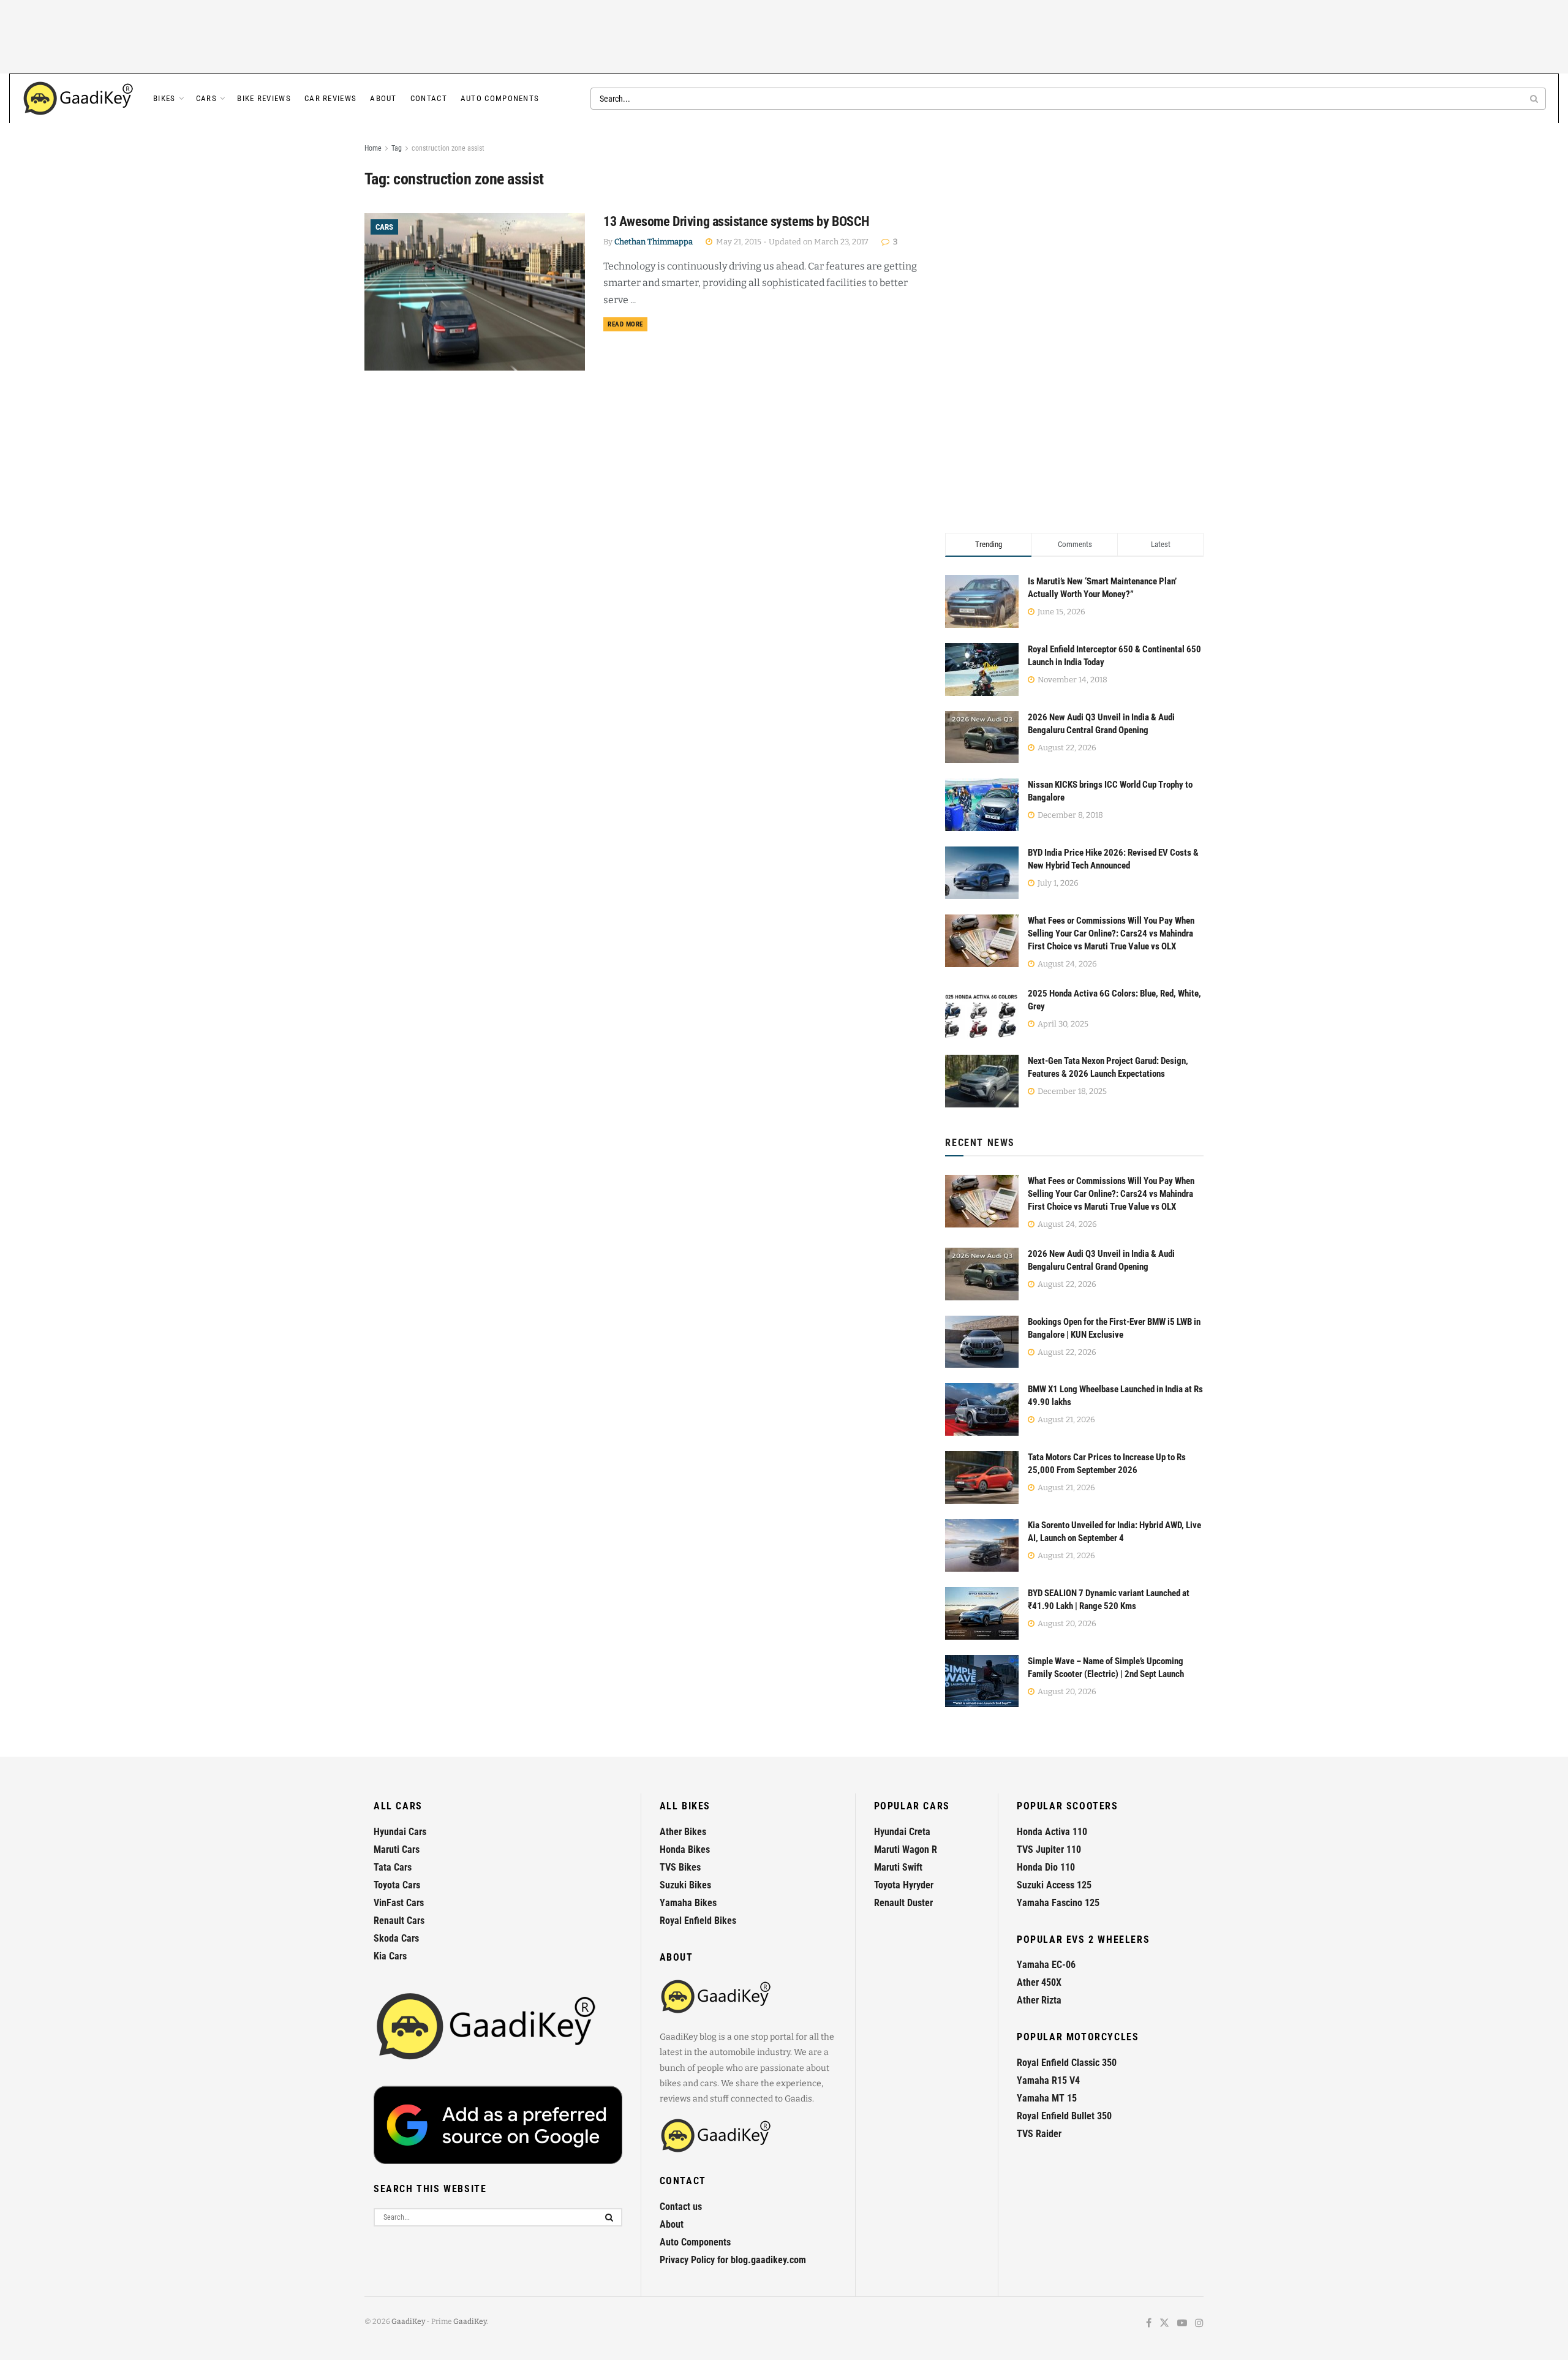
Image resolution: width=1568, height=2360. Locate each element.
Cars (206, 98)
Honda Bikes (685, 1849)
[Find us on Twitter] (1164, 2324)
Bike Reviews (264, 98)
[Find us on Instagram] (1199, 2324)
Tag (397, 148)
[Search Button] (1535, 99)
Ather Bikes (683, 1832)
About (383, 98)
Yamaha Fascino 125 (1058, 1903)
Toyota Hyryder (904, 1885)
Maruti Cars (397, 1849)
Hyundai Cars (400, 1832)
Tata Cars (393, 1867)
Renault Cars (399, 1921)
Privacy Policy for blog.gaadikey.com (733, 2260)
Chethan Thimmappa (654, 242)
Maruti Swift (898, 1867)
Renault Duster (903, 1903)
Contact (429, 98)
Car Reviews (330, 98)
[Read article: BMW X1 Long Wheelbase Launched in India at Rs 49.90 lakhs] (982, 1409)
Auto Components (500, 98)
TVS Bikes (680, 1867)
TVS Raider (1039, 2134)
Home (373, 148)
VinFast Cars (399, 1903)
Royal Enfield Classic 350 (1067, 2063)
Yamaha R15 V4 (1048, 2080)
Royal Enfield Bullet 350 (1064, 2116)
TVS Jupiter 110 (1049, 1849)
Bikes (164, 98)
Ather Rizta (1039, 2000)
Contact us (681, 2207)
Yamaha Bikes (688, 1903)
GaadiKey (408, 2321)
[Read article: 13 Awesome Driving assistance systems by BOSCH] (475, 292)
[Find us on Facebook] (1149, 2324)
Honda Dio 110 (1046, 1867)
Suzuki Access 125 (1054, 1885)
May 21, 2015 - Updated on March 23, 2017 (791, 242)
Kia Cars (390, 1956)
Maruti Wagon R (906, 1849)
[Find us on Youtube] (1182, 2324)
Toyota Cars (397, 1885)
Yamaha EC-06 (1046, 1965)
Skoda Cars (396, 1938)
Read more (628, 324)
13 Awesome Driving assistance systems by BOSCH (737, 221)
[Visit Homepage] (79, 99)
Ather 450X (1039, 1982)
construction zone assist (448, 148)
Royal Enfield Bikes (698, 1921)
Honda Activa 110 (1052, 1832)
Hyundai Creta (902, 1832)
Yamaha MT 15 (1047, 2098)
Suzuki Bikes (685, 1885)
